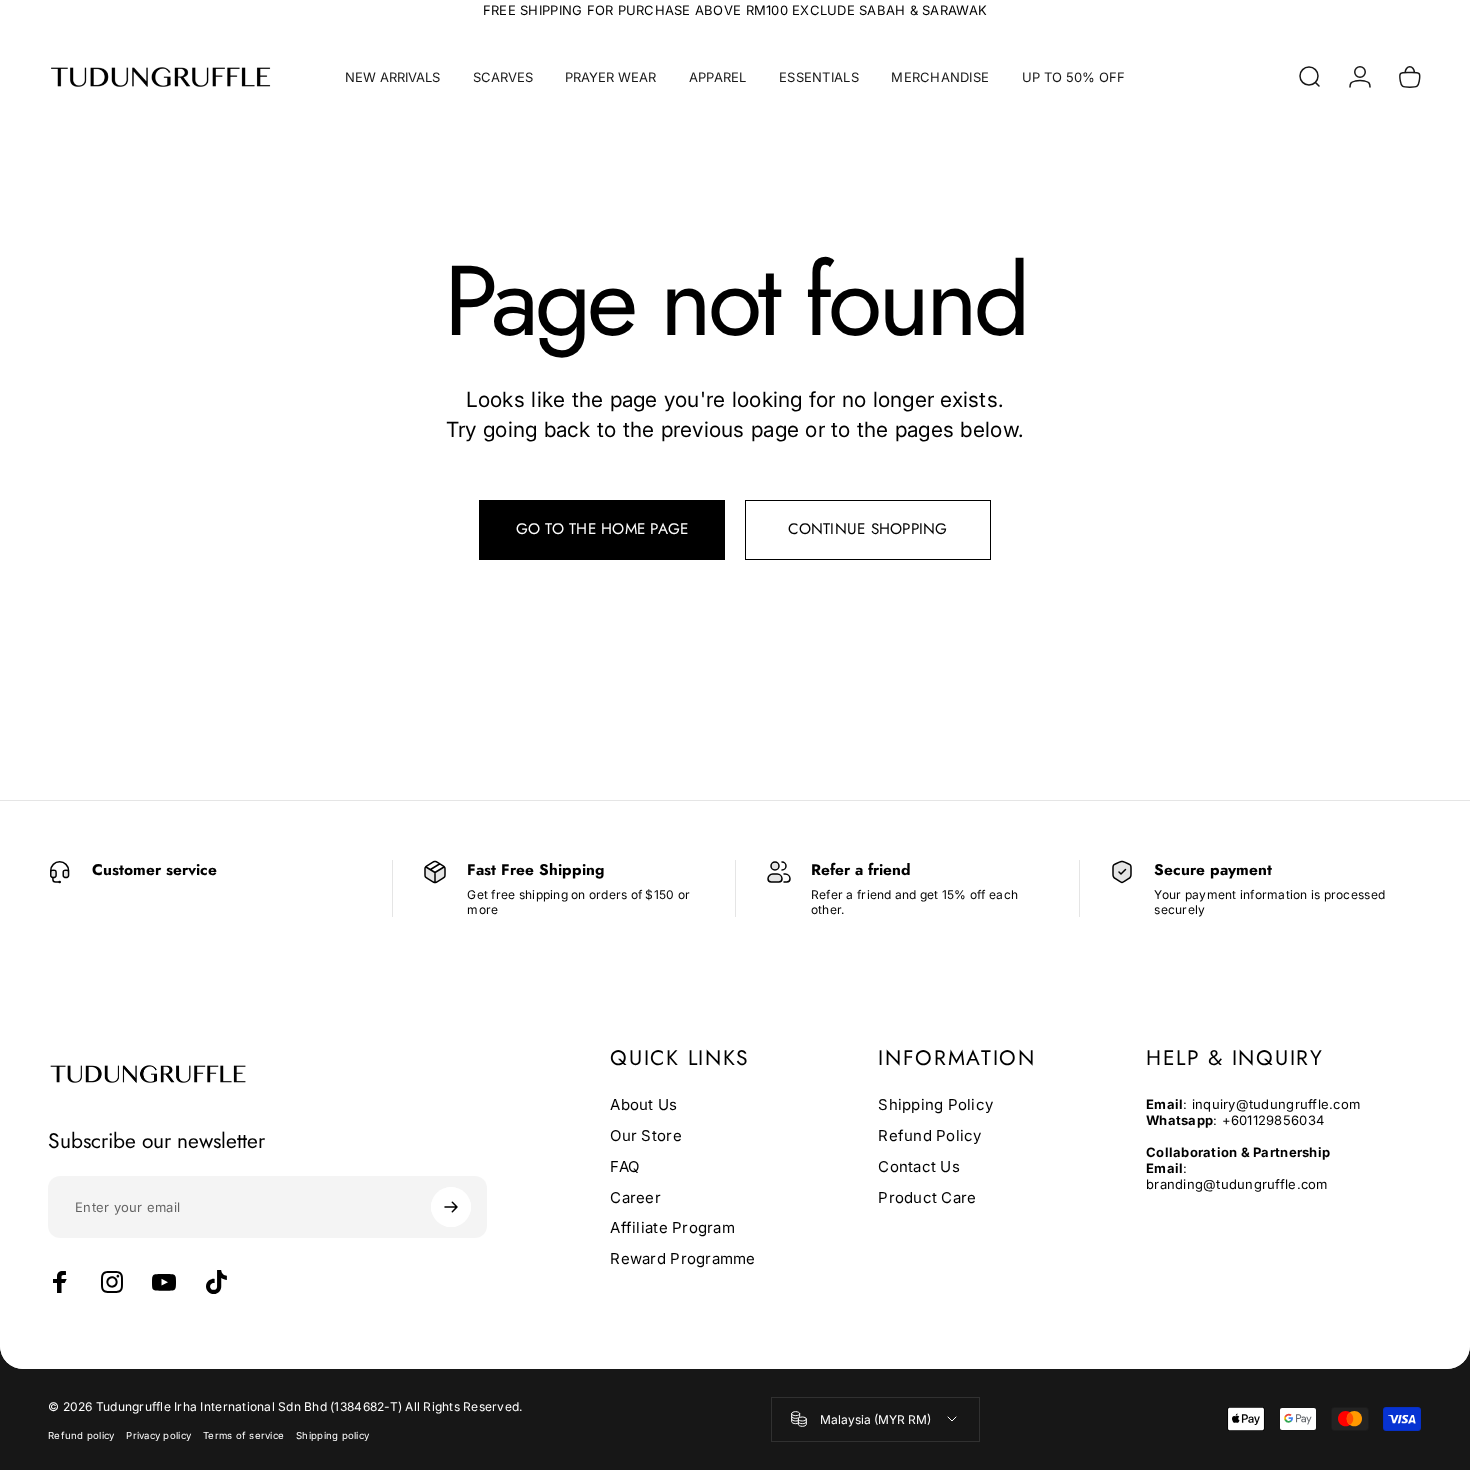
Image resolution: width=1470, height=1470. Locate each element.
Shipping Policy (935, 1105)
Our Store (645, 1136)
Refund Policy (929, 1136)
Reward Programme (682, 1259)
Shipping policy (332, 1434)
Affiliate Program (672, 1228)
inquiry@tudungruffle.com (1276, 1104)
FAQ (624, 1167)
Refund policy (81, 1434)
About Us (643, 1105)
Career (635, 1198)
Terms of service (243, 1434)
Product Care (927, 1198)
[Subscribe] (451, 1207)
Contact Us (919, 1167)
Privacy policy (158, 1434)
